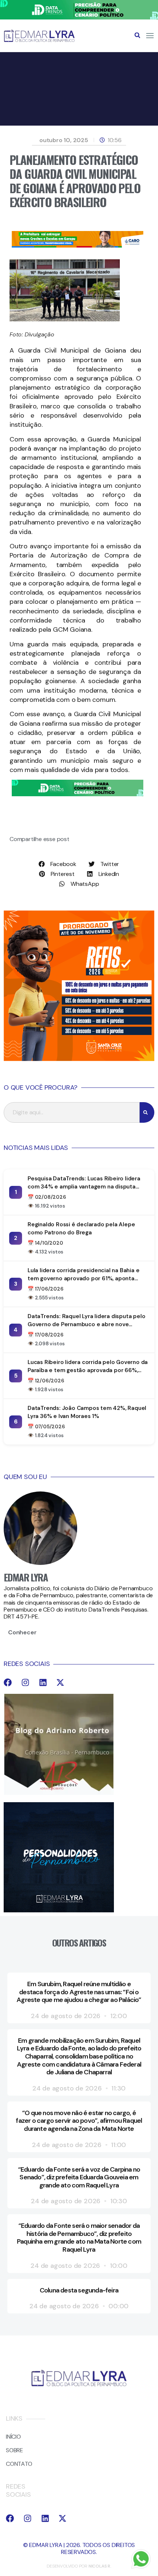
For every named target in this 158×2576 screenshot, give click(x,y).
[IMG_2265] (78, 246)
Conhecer (22, 1632)
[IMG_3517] (79, 1059)
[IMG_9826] (79, 17)
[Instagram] (25, 1682)
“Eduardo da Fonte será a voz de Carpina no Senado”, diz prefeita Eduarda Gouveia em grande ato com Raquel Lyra (79, 2177)
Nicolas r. (100, 2566)
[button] (137, 35)
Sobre (15, 2450)
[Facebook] (8, 1682)
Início (13, 2437)
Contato (19, 2464)
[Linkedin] (43, 1682)
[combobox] (72, 1112)
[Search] (147, 1112)
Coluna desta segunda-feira (79, 2290)
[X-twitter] (60, 1682)
